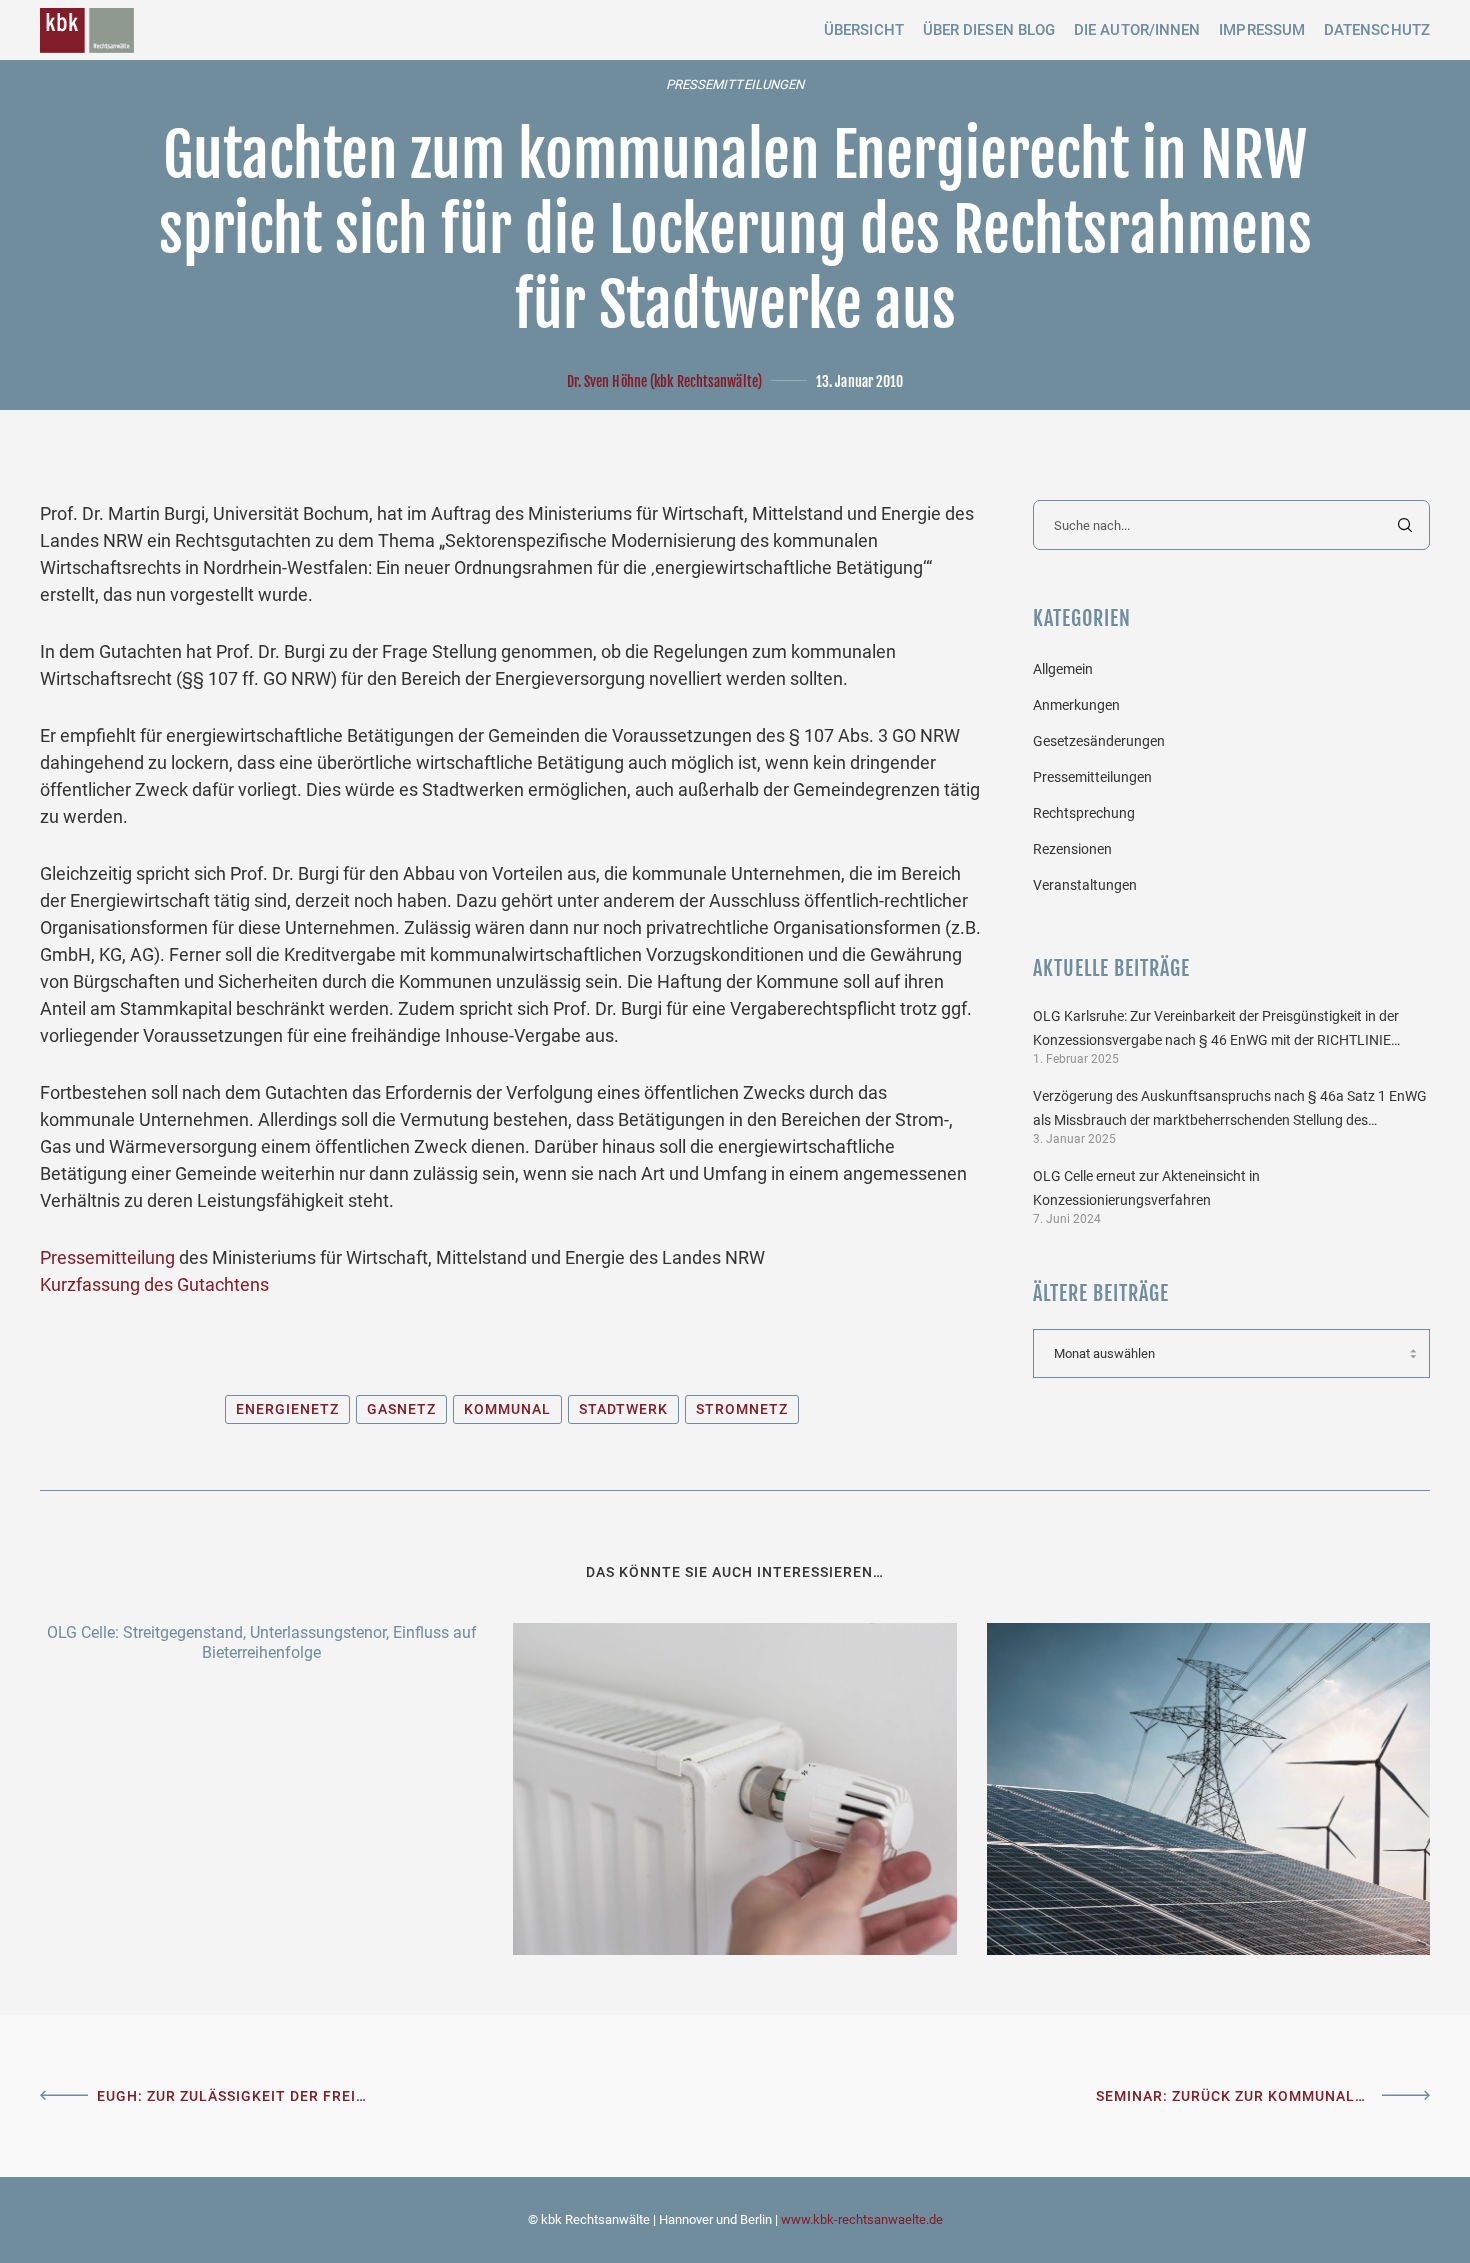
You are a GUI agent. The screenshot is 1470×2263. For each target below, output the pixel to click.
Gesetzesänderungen (1099, 741)
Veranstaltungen (1085, 885)
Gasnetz (401, 1409)
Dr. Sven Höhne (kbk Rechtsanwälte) (664, 381)
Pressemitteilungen (735, 84)
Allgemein (1063, 669)
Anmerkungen (1076, 705)
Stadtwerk (623, 1409)
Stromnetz (742, 1409)
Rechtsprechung (1084, 813)
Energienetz (287, 1409)
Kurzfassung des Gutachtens (154, 1284)
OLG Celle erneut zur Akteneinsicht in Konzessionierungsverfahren (1146, 1188)
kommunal (507, 1409)
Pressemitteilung (107, 1257)
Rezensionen (1072, 849)
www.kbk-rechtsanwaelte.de (862, 2219)
